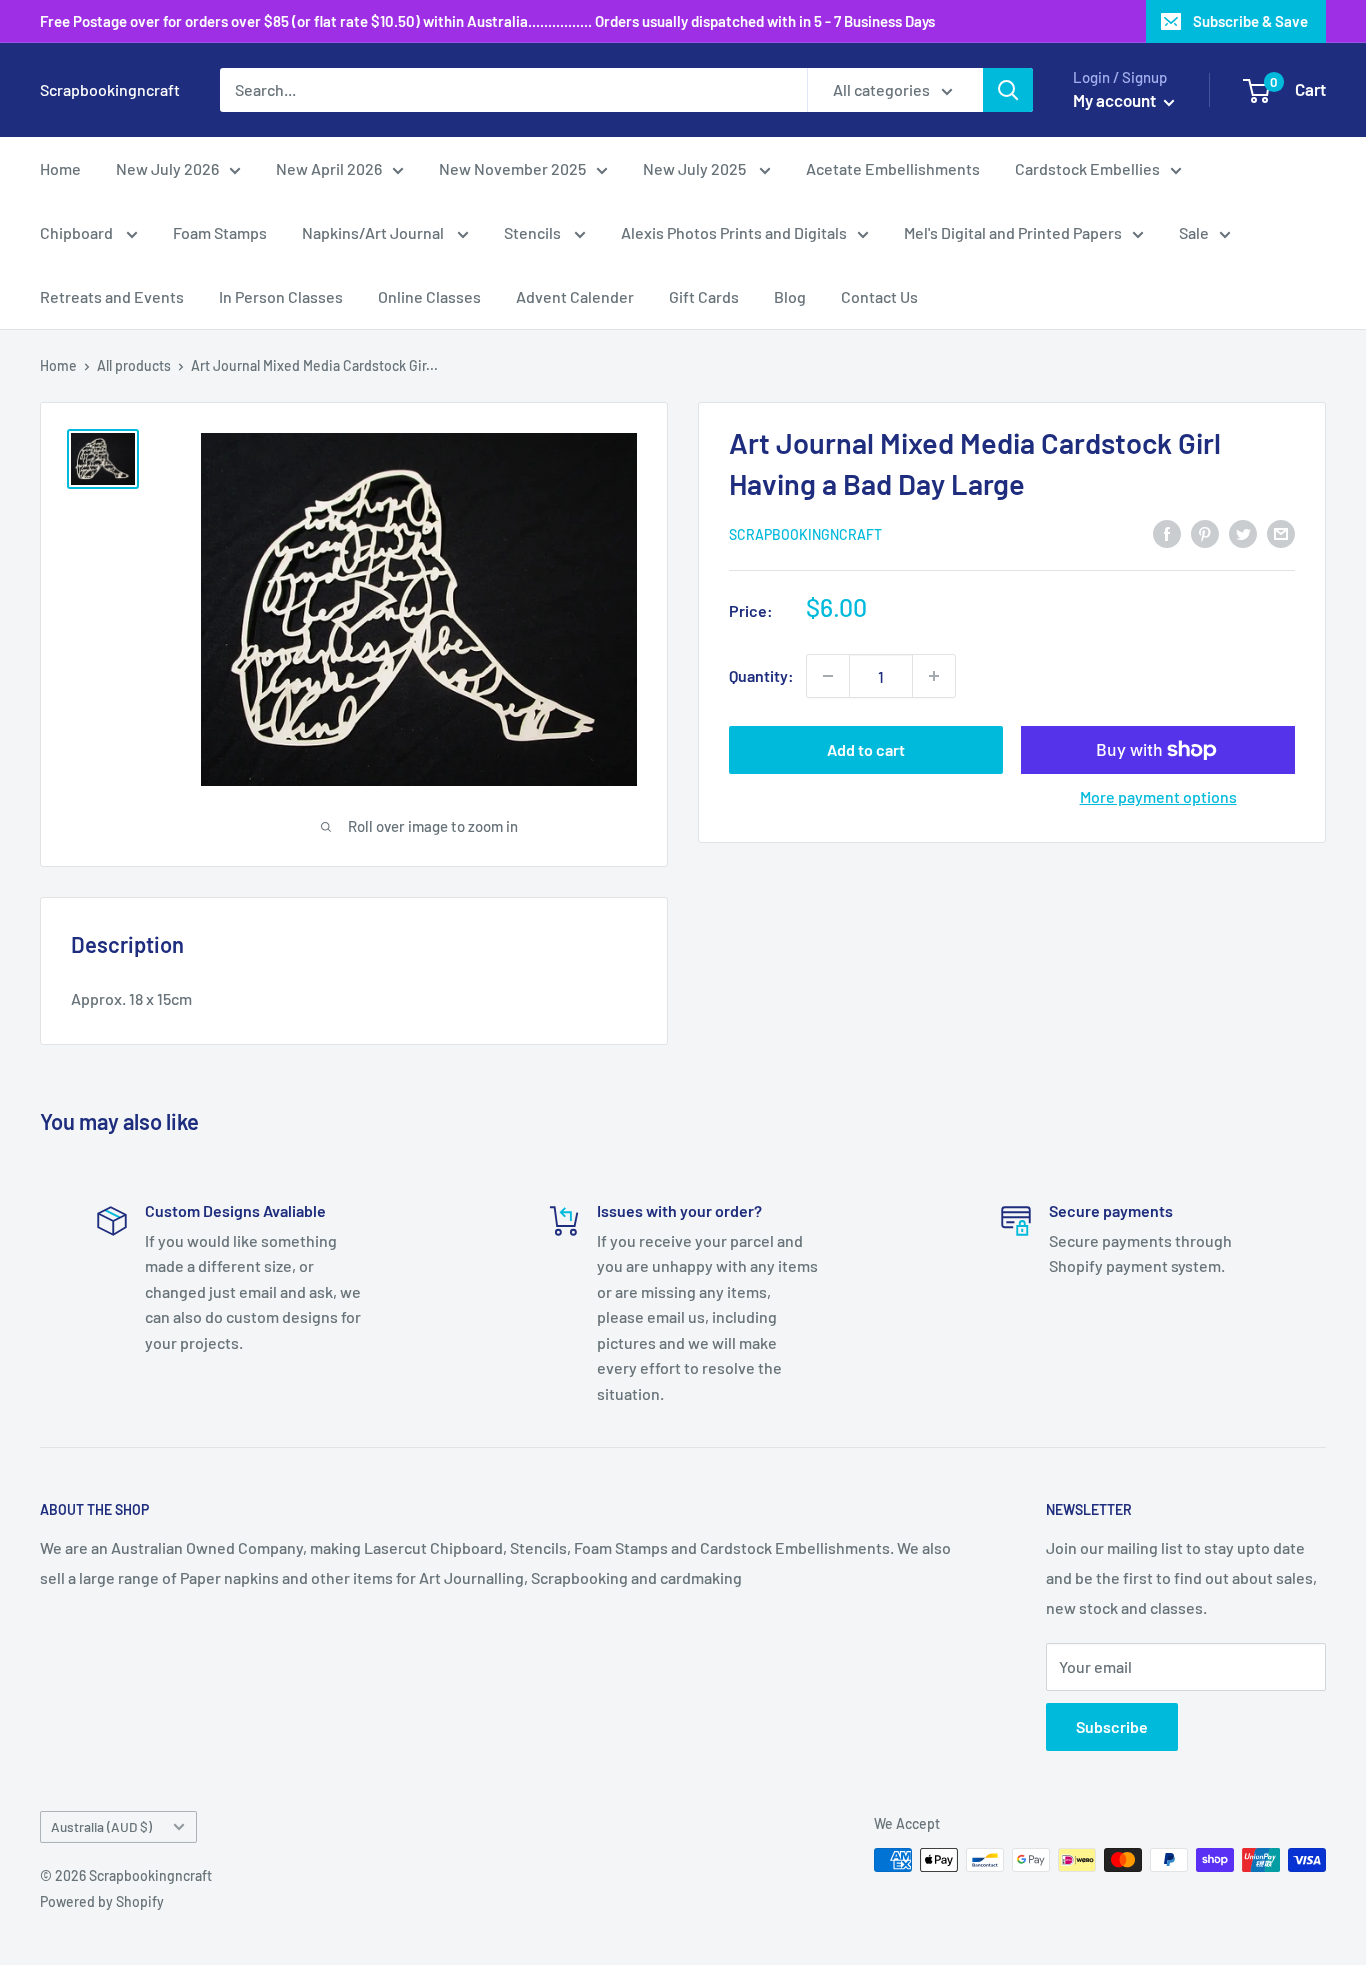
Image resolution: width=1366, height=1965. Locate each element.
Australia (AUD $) (101, 1826)
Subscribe (1112, 1726)
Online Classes (429, 296)
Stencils (534, 232)
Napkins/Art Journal (374, 232)
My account (1116, 100)
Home (60, 168)
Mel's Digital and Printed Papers (1013, 232)
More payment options (1158, 796)
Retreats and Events (112, 296)
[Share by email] (1281, 532)
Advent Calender (575, 296)
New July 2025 (696, 168)
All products (134, 365)
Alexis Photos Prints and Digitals (734, 232)
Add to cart (866, 749)
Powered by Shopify (102, 1901)
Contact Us (879, 296)
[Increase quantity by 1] (934, 676)
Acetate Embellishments (893, 168)
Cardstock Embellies (1087, 168)
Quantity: (761, 675)
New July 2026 (167, 168)
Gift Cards (704, 296)
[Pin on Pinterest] (1205, 532)
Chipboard (78, 232)
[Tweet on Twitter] (1243, 532)
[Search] (1008, 90)
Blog (790, 296)
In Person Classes (281, 296)
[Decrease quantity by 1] (828, 676)
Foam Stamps (220, 232)
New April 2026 (329, 168)
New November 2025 (512, 168)
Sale (1194, 232)
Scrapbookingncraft (805, 534)
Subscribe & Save (1250, 21)
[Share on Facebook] (1167, 532)
